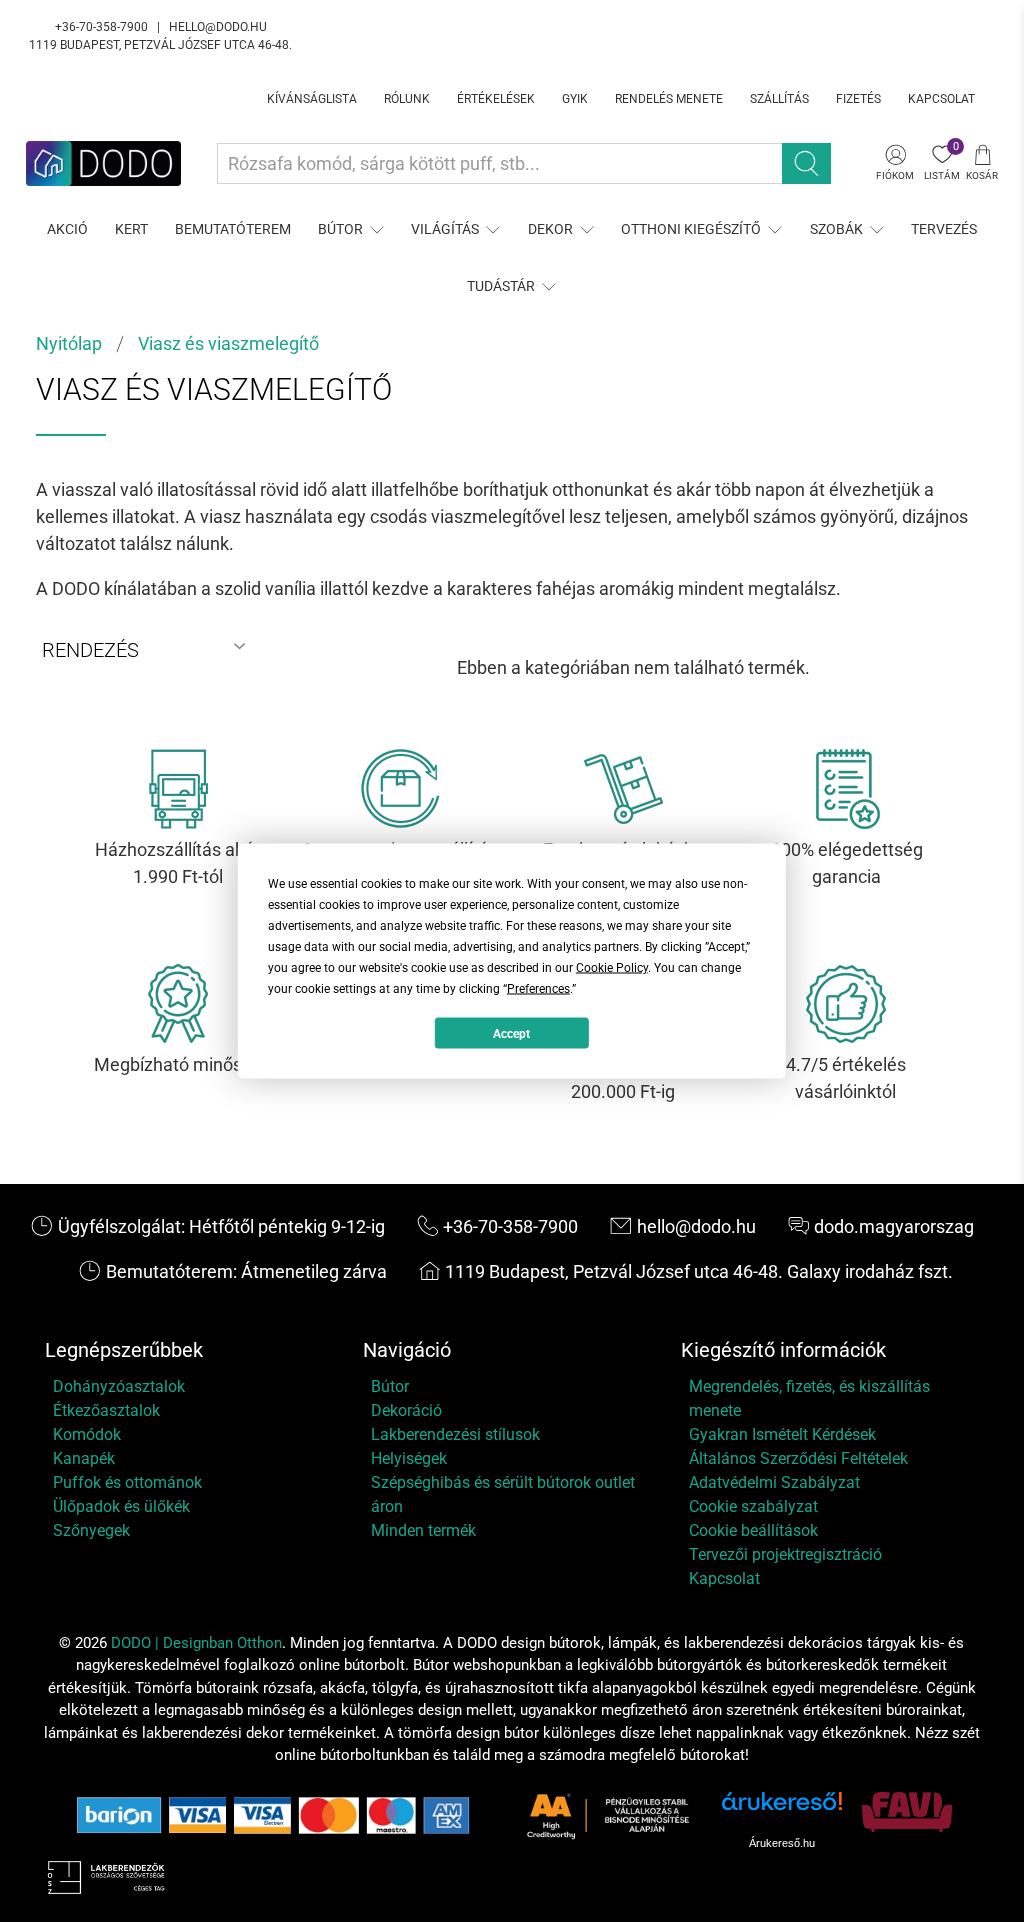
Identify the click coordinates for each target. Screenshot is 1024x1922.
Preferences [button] (538, 989)
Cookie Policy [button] (612, 968)
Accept (511, 1033)
